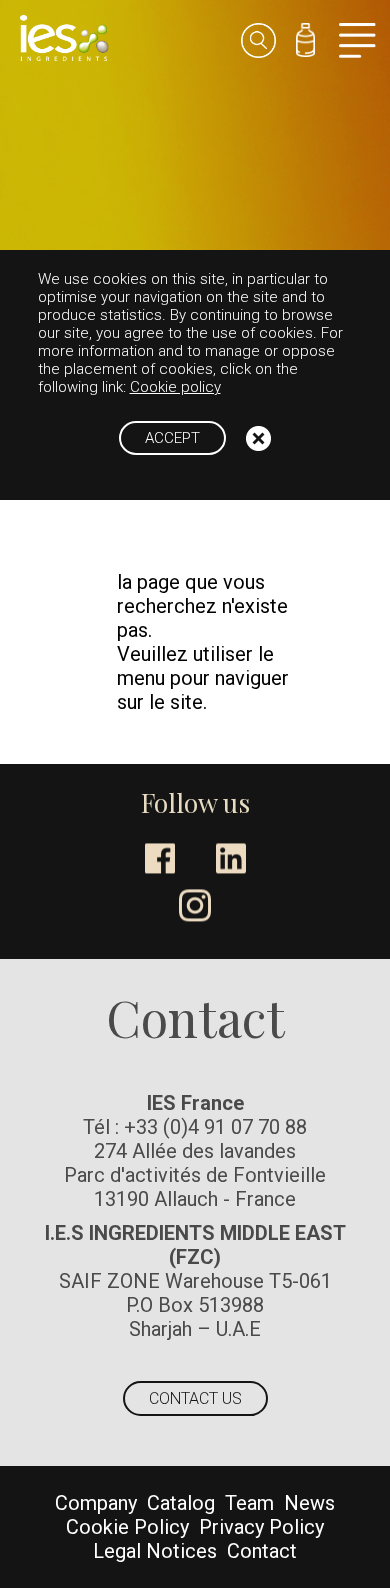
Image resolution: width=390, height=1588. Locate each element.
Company (96, 1503)
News (309, 1503)
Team (249, 1503)
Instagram (195, 905)
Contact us (195, 1398)
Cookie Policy (127, 1527)
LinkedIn (231, 858)
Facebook (160, 858)
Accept (172, 438)
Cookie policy (175, 387)
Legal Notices (155, 1551)
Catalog (181, 1503)
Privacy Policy (261, 1527)
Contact (262, 1551)
